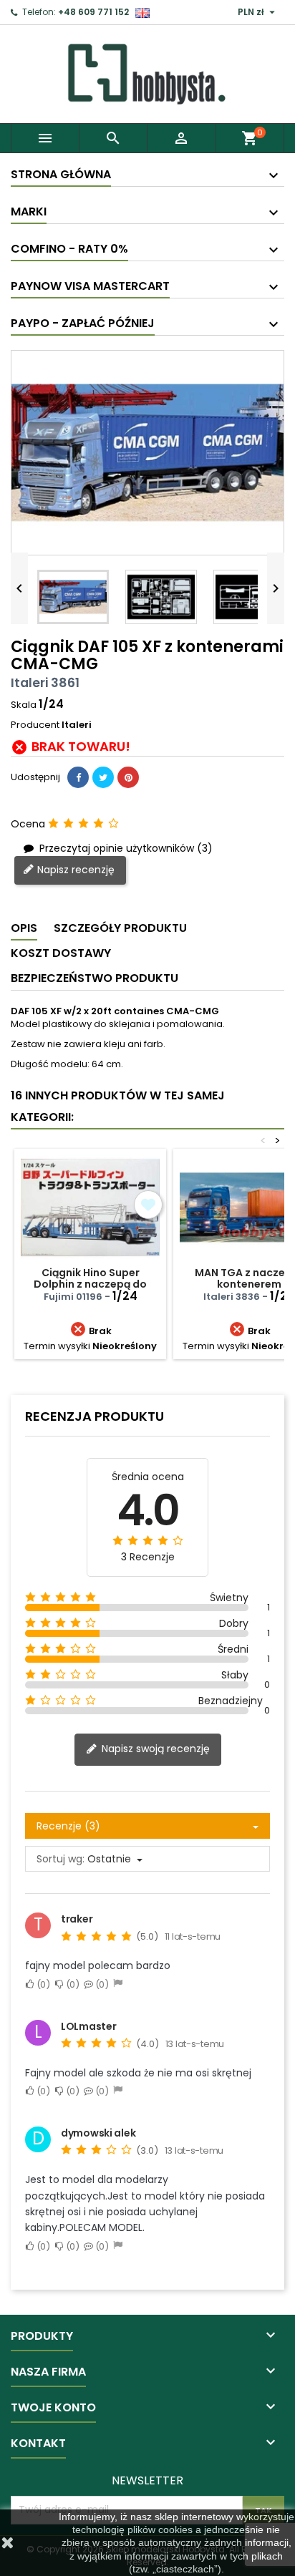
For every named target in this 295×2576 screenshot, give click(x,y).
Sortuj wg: (61, 1859)
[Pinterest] (128, 777)
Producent (35, 725)
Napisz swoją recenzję (154, 1749)
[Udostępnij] (78, 777)
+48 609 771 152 (93, 12)
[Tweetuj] (103, 777)
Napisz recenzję (74, 870)
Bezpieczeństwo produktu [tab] (95, 978)
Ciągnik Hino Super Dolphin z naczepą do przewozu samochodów (91, 1284)
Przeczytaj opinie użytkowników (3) (125, 848)
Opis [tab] (24, 928)
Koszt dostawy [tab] (61, 953)
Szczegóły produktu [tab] (120, 928)
